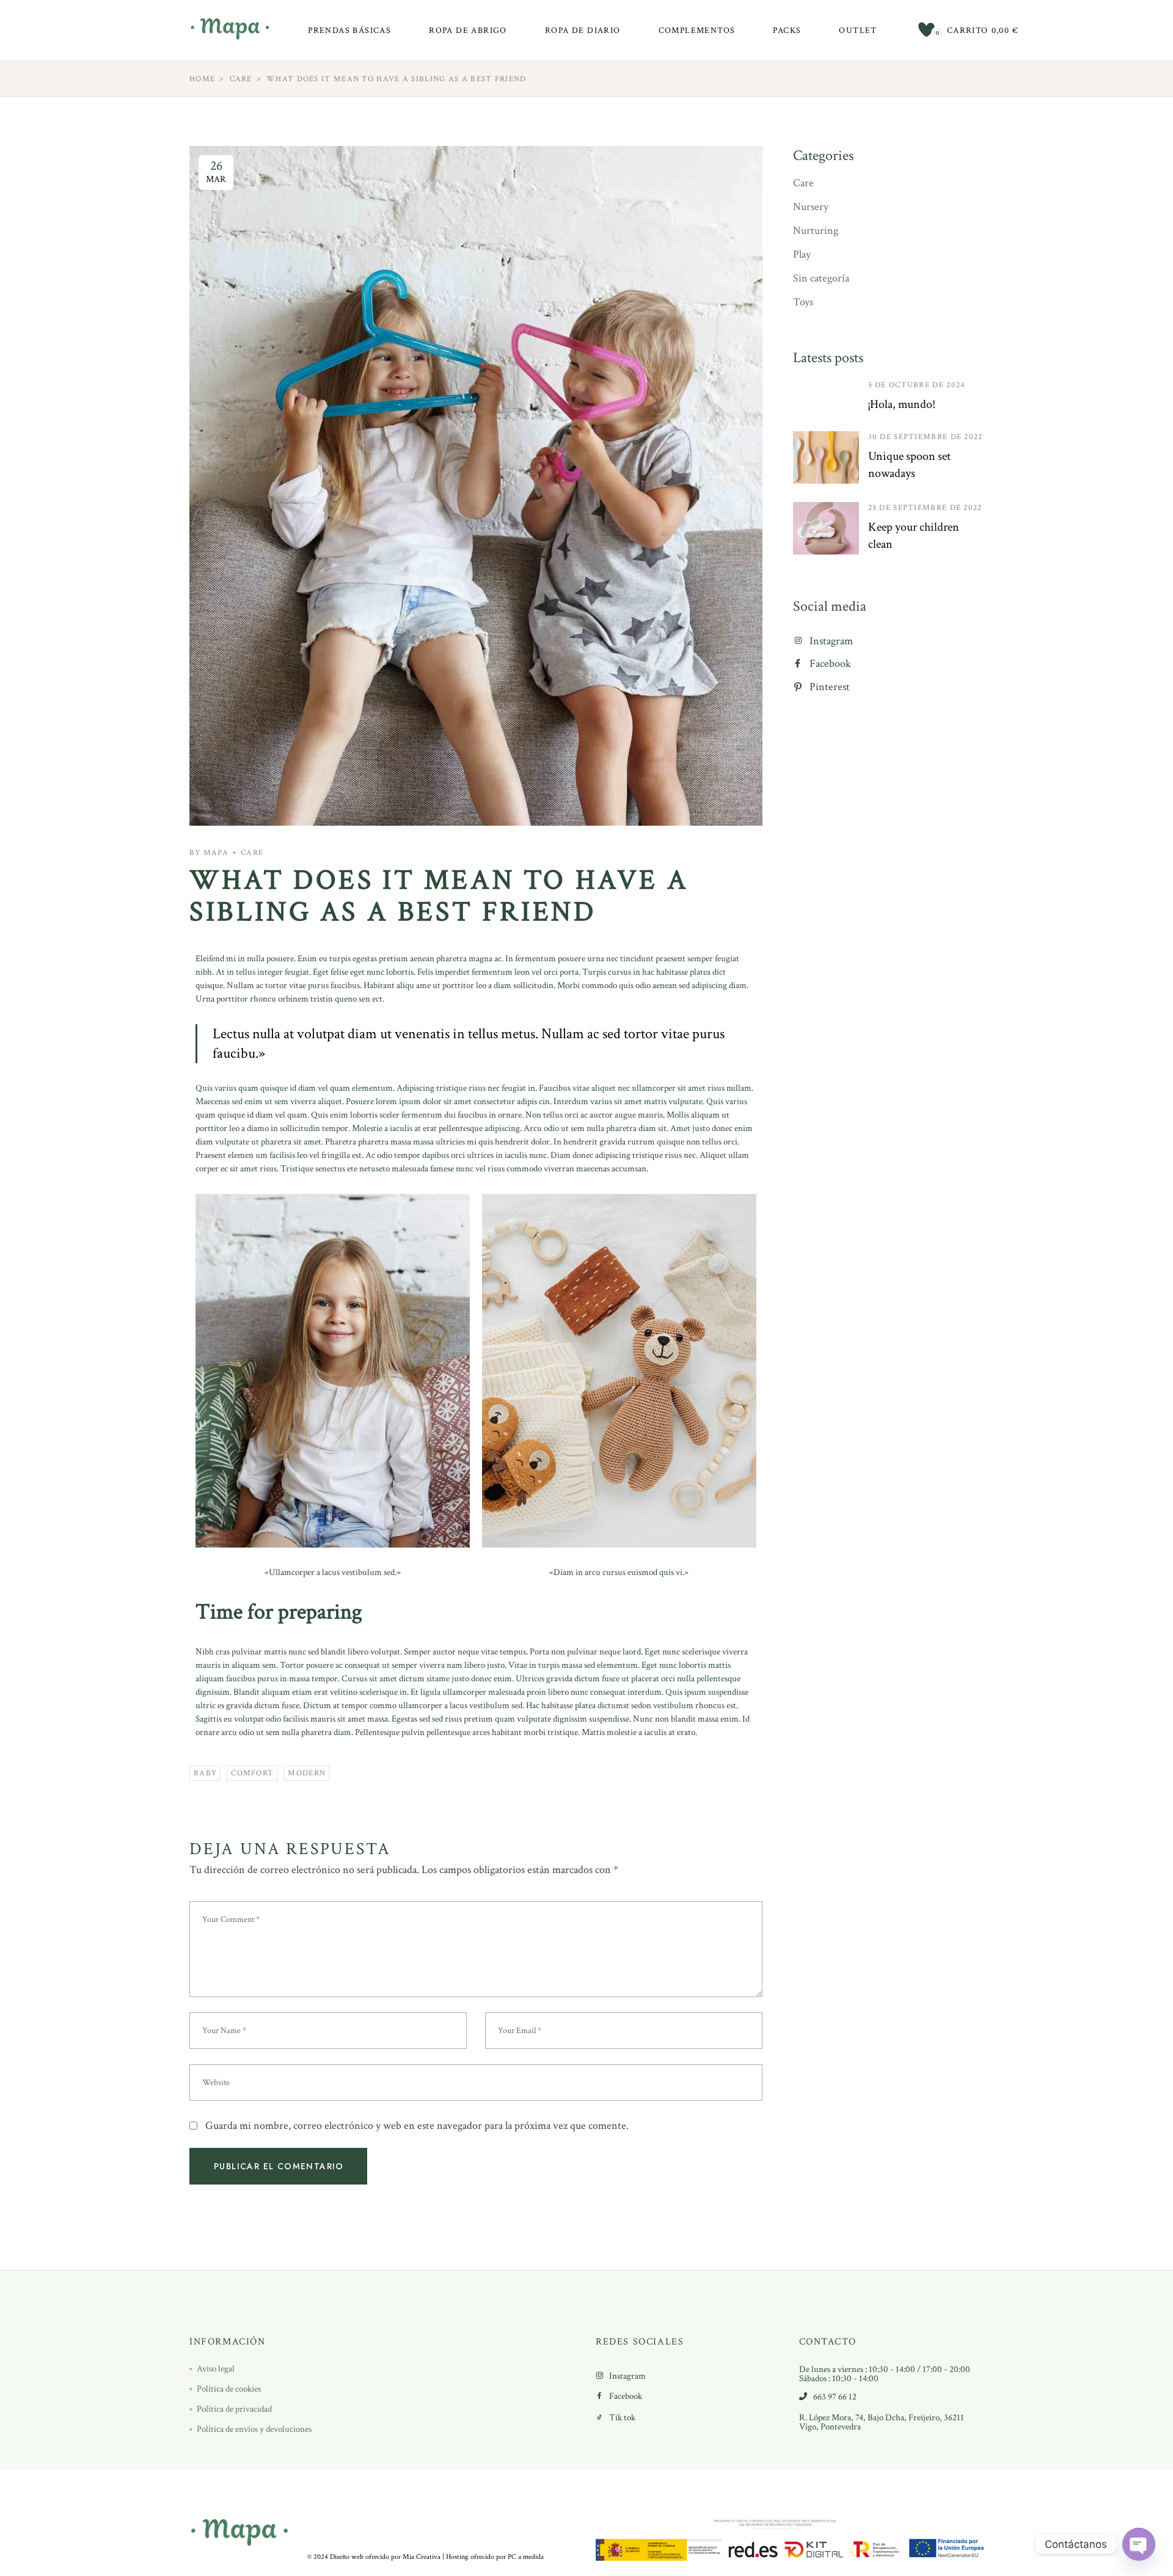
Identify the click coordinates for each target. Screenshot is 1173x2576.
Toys (803, 302)
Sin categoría (821, 278)
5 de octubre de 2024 (917, 385)
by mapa (209, 853)
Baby (205, 1773)
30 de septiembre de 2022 (926, 437)
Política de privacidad (234, 2409)
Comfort (252, 1773)
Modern (307, 1773)
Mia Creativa (422, 2557)
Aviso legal (216, 2369)
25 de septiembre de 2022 (925, 508)
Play (802, 254)
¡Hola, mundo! (902, 404)
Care (241, 79)
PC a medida (526, 2557)
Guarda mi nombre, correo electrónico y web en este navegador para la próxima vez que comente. (417, 2126)
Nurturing (816, 231)
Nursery (811, 207)
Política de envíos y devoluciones (254, 2429)
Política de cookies (229, 2389)
